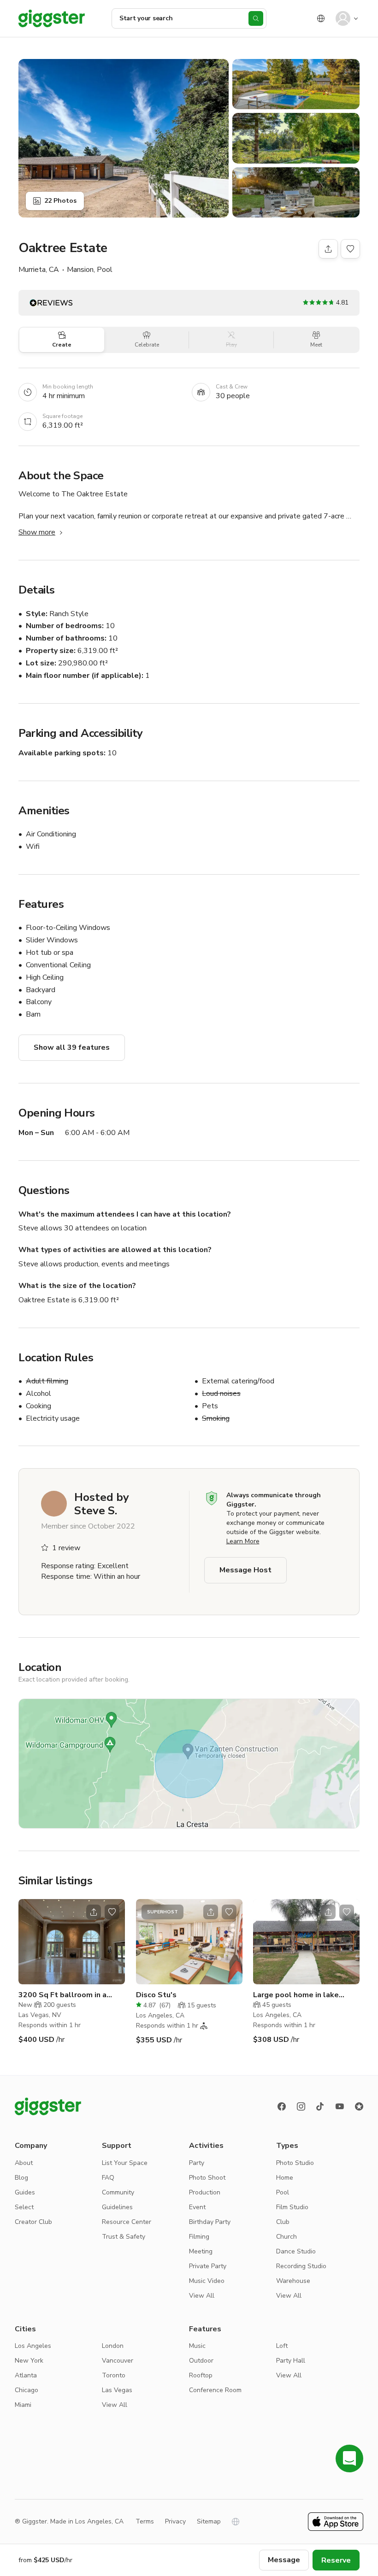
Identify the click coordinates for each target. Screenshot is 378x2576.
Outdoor (201, 2361)
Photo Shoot (207, 2178)
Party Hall (291, 2361)
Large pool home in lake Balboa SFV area (296, 1995)
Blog (21, 2178)
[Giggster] (52, 18)
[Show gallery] (124, 138)
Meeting (201, 2251)
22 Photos (60, 201)
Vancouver (118, 2361)
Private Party (208, 2266)
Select (24, 2207)
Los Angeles (33, 2346)
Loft (282, 2346)
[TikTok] (320, 2106)
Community (118, 2192)
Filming (199, 2237)
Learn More (243, 1541)
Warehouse (293, 2281)
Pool (283, 2192)
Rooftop (201, 2375)
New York (29, 2361)
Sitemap (209, 2521)
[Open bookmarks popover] (350, 249)
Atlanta (26, 2375)
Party (197, 2163)
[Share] (328, 249)
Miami (23, 2405)
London (113, 2346)
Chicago (27, 2390)
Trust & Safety (124, 2237)
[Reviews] (359, 2106)
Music (197, 2346)
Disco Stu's (156, 1995)
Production (205, 2192)
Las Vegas (117, 2390)
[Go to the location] (72, 1942)
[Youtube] (340, 2106)
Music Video (207, 2281)
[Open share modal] (94, 1912)
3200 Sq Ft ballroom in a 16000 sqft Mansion (62, 1995)
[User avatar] (343, 18)
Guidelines (117, 2207)
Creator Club (33, 2222)
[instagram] (301, 2106)
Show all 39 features (72, 1047)
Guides (25, 2192)
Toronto (114, 2375)
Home (285, 2178)
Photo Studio (295, 2163)
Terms (145, 2521)
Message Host (245, 1570)
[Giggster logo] (48, 2106)
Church (286, 2237)
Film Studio (292, 2207)
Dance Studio (296, 2251)
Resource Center (127, 2222)
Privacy (175, 2521)
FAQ (108, 2178)
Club (283, 2222)
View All (202, 2296)
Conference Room (215, 2390)
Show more (37, 532)
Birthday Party (210, 2222)
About (24, 2163)
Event (197, 2207)
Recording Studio (301, 2266)
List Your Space (125, 2163)
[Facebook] (282, 2106)
